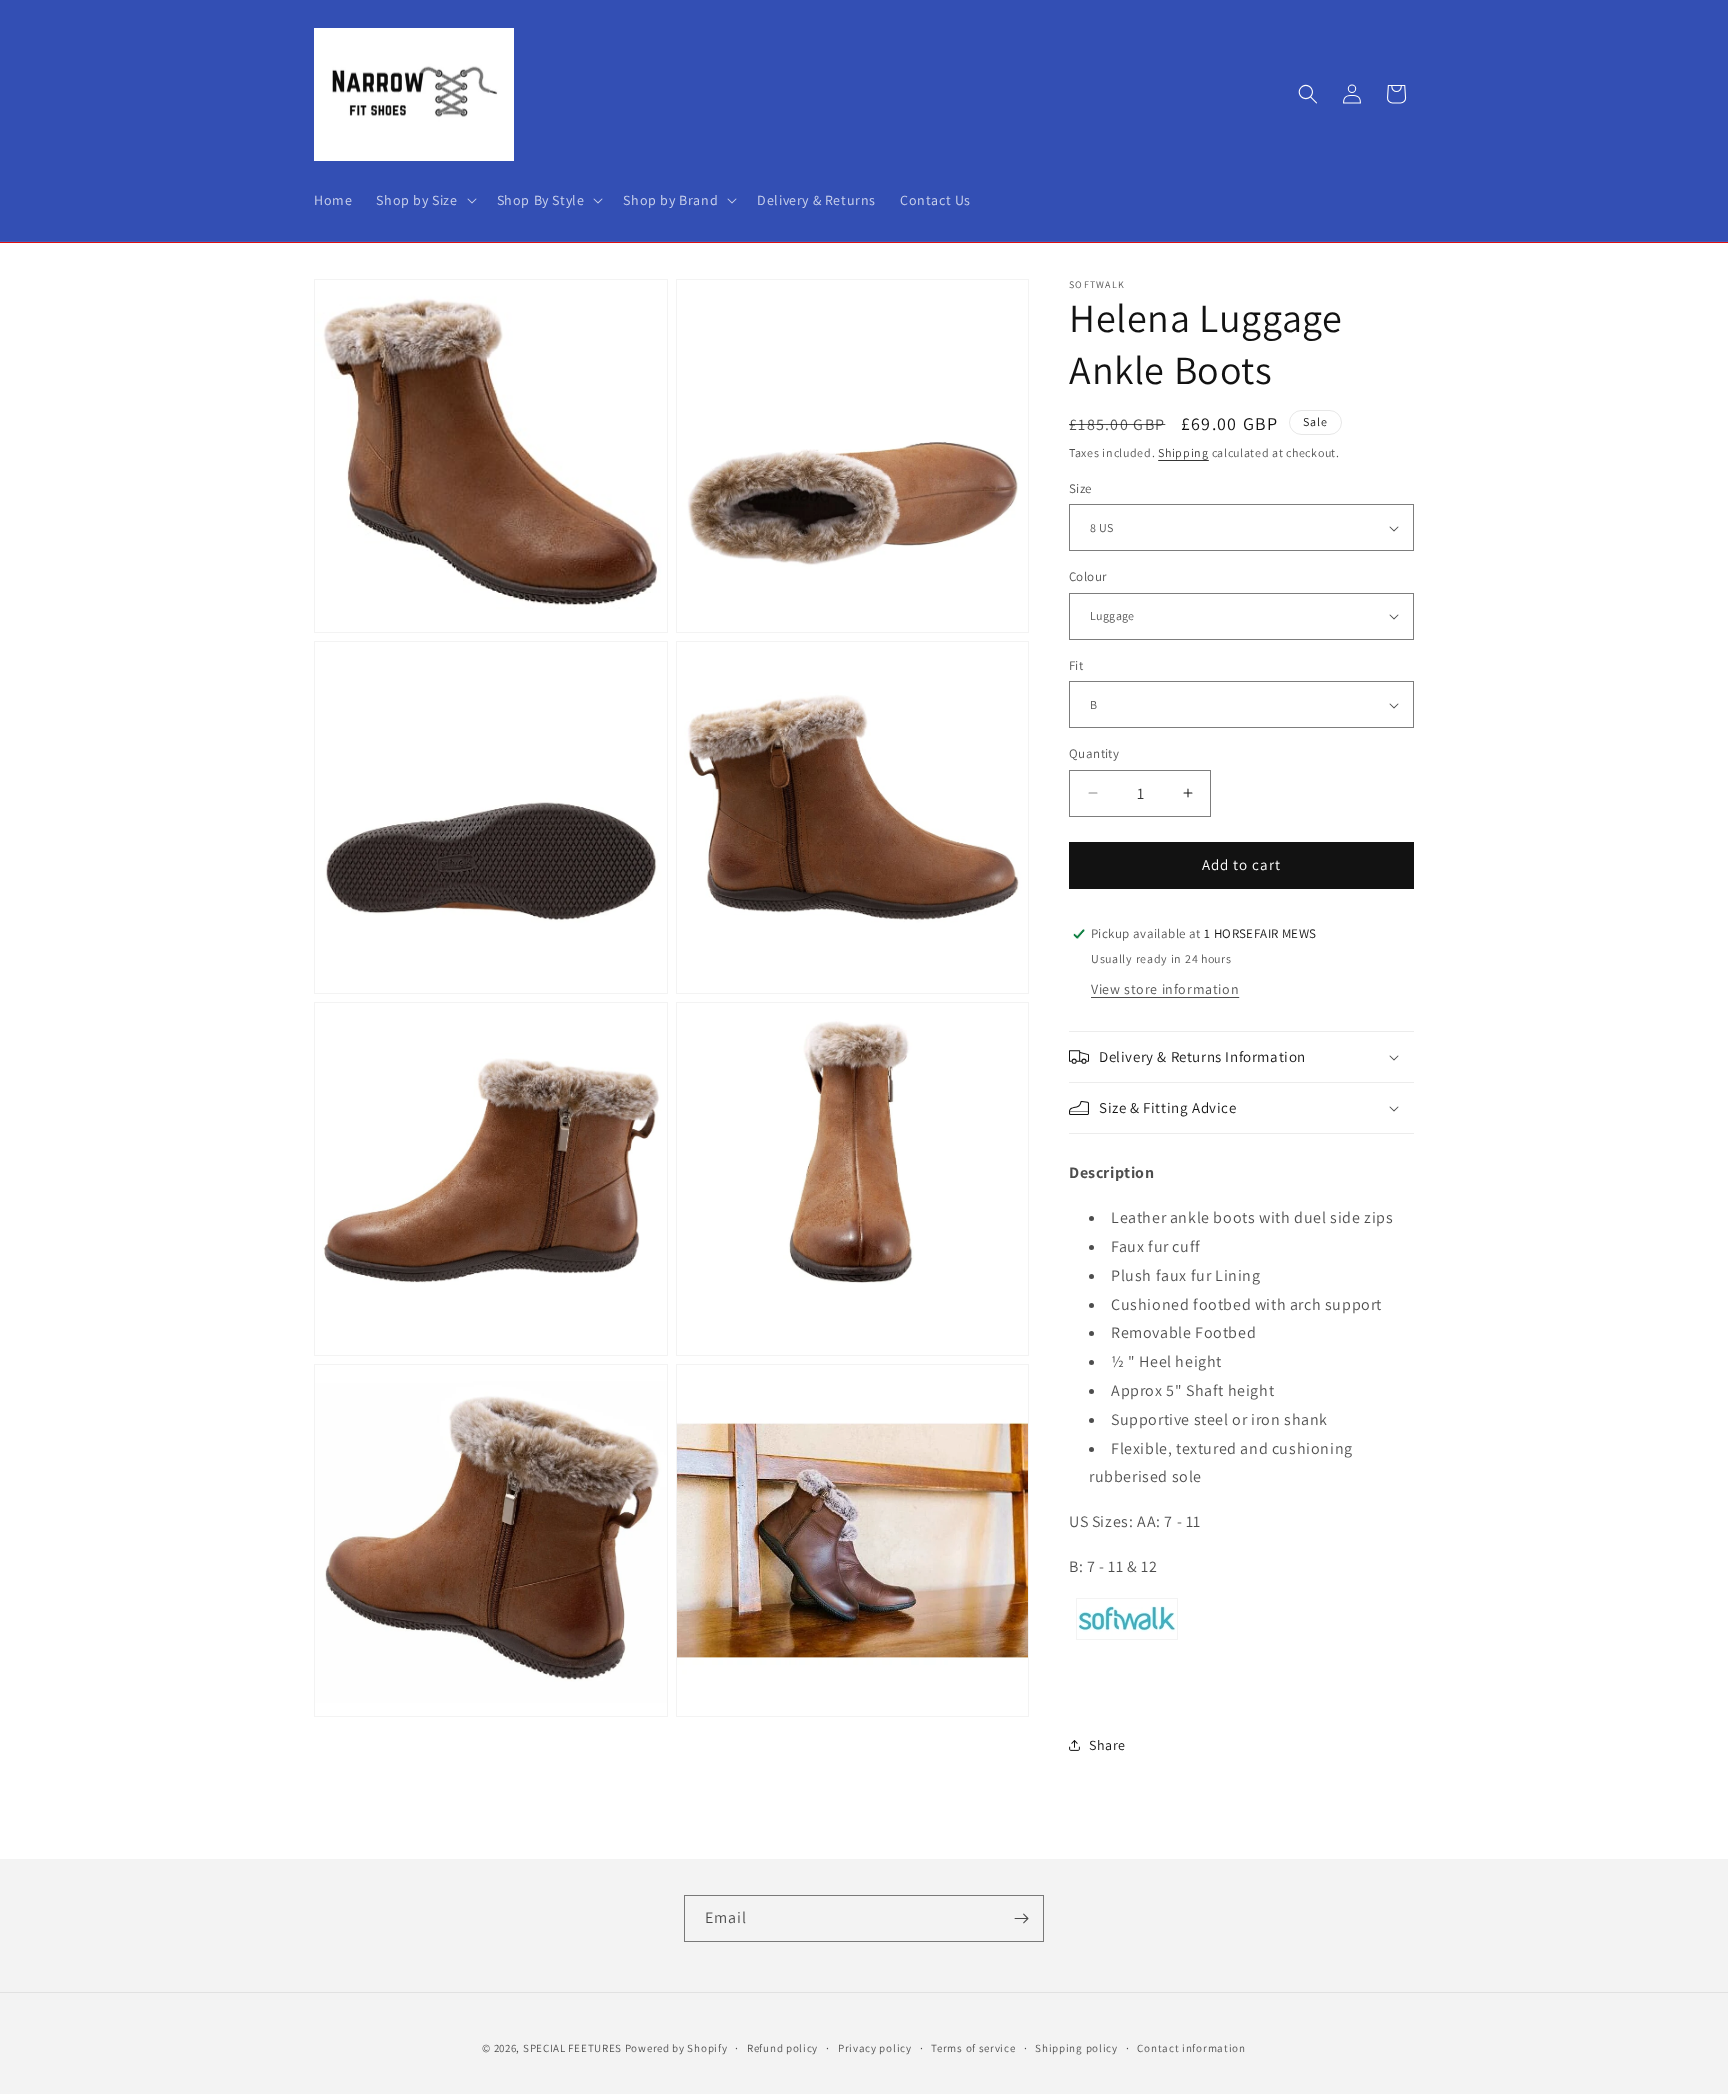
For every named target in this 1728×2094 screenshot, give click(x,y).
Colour (1087, 576)
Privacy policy (875, 2047)
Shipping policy (1076, 2047)
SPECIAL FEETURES (572, 2048)
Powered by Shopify (676, 2048)
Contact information (1191, 2047)
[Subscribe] (1021, 1918)
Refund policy (782, 2047)
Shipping (1183, 452)
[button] (424, 200)
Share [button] (1107, 1745)
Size (1080, 488)
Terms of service (973, 2047)
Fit (1076, 665)
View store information (1165, 989)
